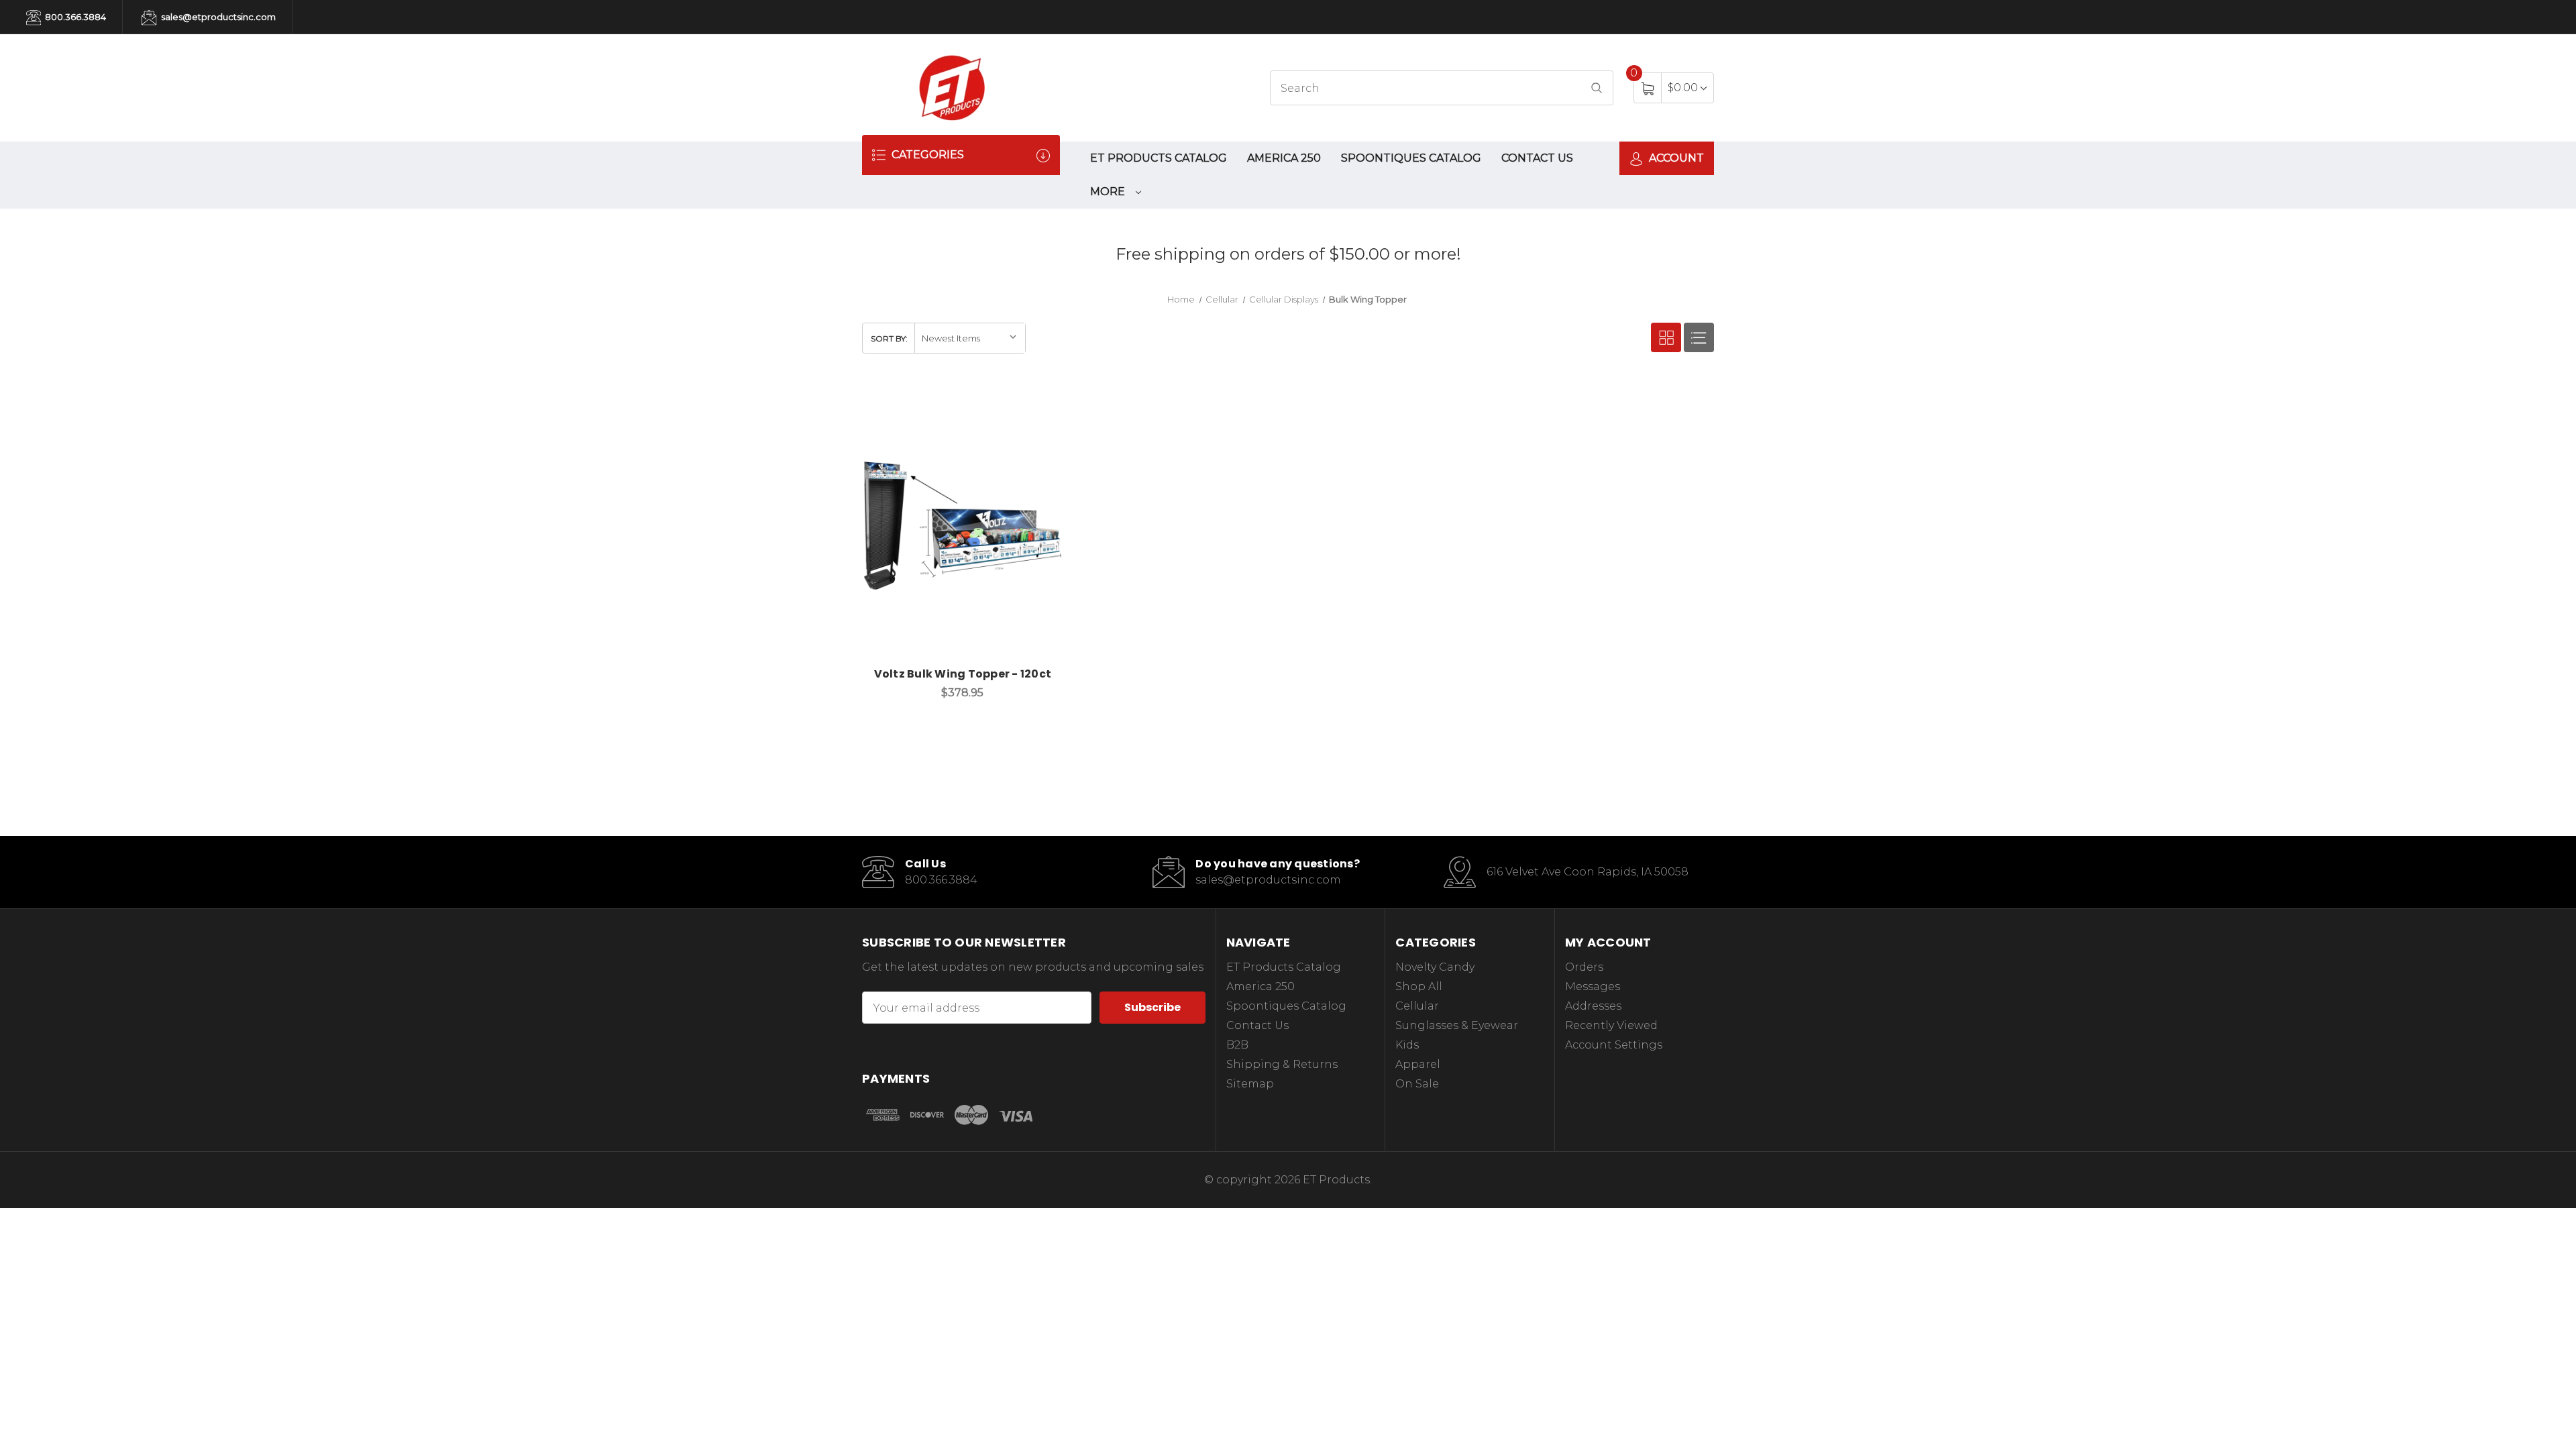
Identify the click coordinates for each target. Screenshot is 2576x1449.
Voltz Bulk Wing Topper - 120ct (963, 674)
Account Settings (1614, 1045)
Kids (1407, 1045)
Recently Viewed (1611, 1025)
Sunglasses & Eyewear (1457, 1025)
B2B (1237, 1045)
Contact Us (1537, 158)
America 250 (1284, 158)
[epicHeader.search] (1597, 88)
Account (1675, 158)
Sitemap (1250, 1084)
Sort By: (889, 338)
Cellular (1417, 1006)
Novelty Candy (1435, 967)
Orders (1584, 967)
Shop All (1419, 986)
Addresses (1593, 1006)
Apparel (1418, 1064)
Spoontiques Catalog (1411, 158)
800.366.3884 (74, 17)
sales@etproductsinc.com (217, 17)
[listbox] (970, 338)
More (1109, 192)
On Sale (1417, 1084)
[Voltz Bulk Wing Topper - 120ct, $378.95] (963, 526)
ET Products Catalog (1159, 158)
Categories (926, 155)
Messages (1593, 986)
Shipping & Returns (1282, 1064)
